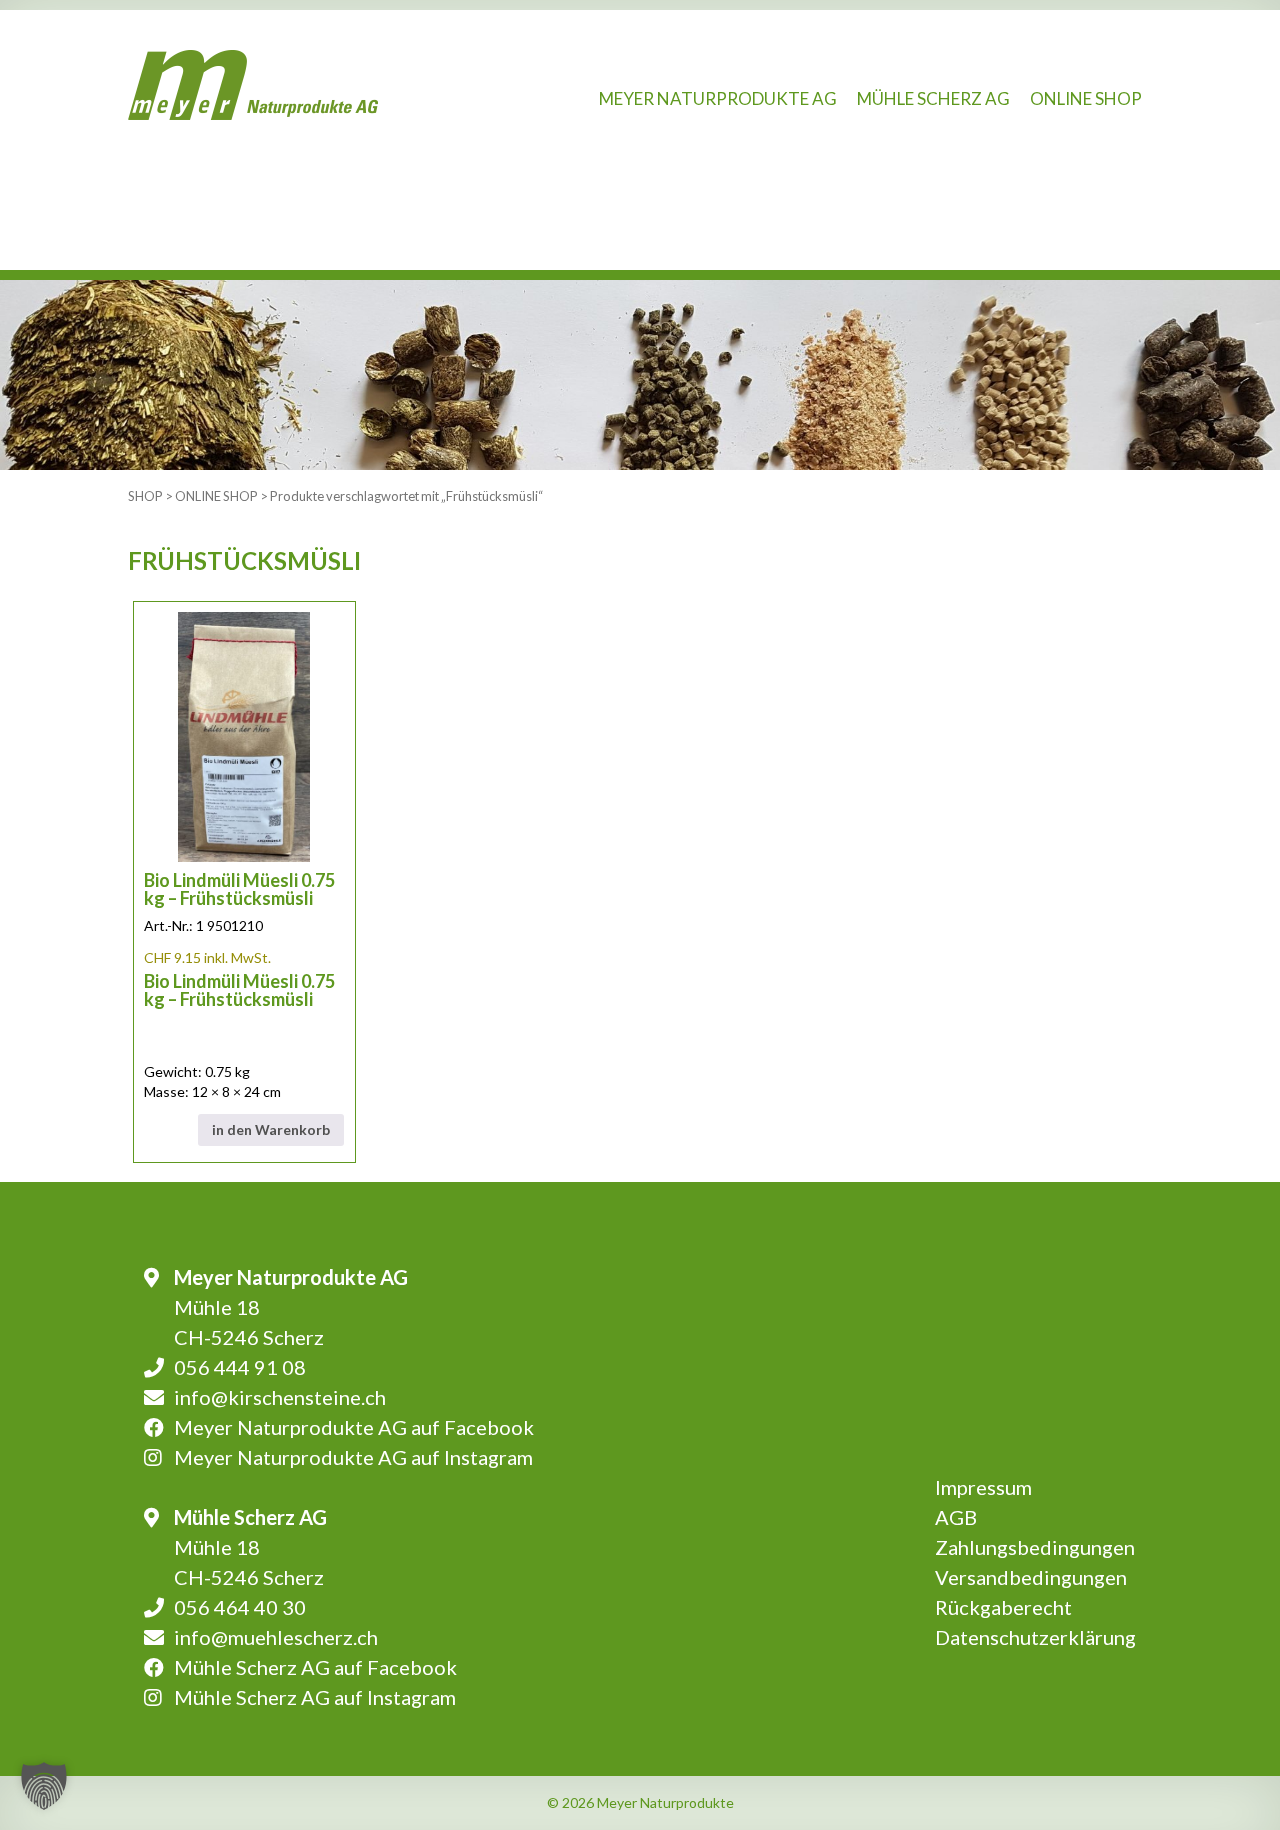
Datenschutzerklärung (1035, 1637)
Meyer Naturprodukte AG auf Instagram (353, 1457)
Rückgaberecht (1003, 1607)
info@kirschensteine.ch (280, 1397)
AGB (956, 1517)
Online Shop (1086, 98)
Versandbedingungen (1031, 1577)
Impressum (983, 1487)
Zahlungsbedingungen (1035, 1547)
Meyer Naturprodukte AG (718, 98)
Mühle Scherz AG (933, 98)
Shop (145, 496)
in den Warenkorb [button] (271, 1129)
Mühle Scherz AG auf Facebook (315, 1667)
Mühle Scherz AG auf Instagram (315, 1697)
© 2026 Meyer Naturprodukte (640, 1802)
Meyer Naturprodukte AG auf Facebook (354, 1427)
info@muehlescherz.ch (276, 1637)
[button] (44, 1786)
